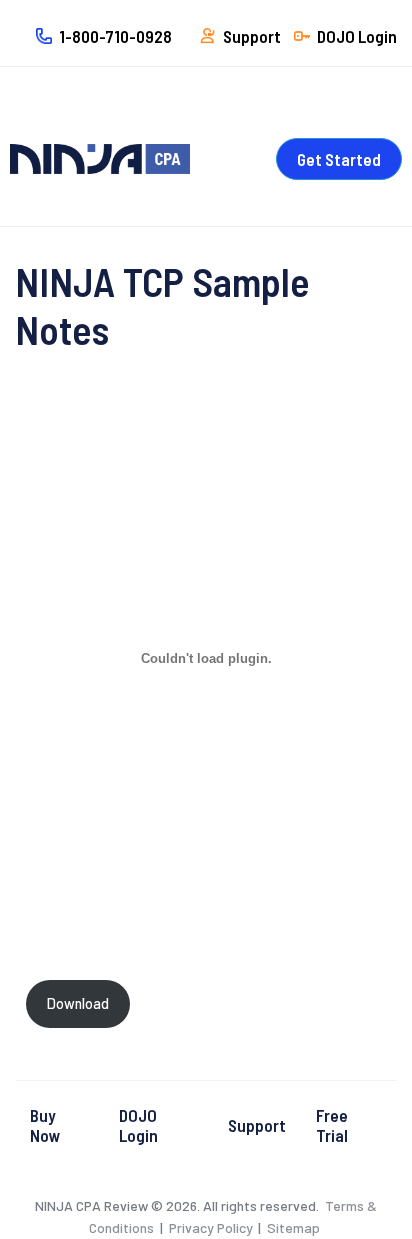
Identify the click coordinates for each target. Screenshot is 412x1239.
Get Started (339, 159)
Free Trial (332, 1125)
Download (78, 1003)
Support (257, 1125)
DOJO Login (138, 1125)
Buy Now (45, 1125)
